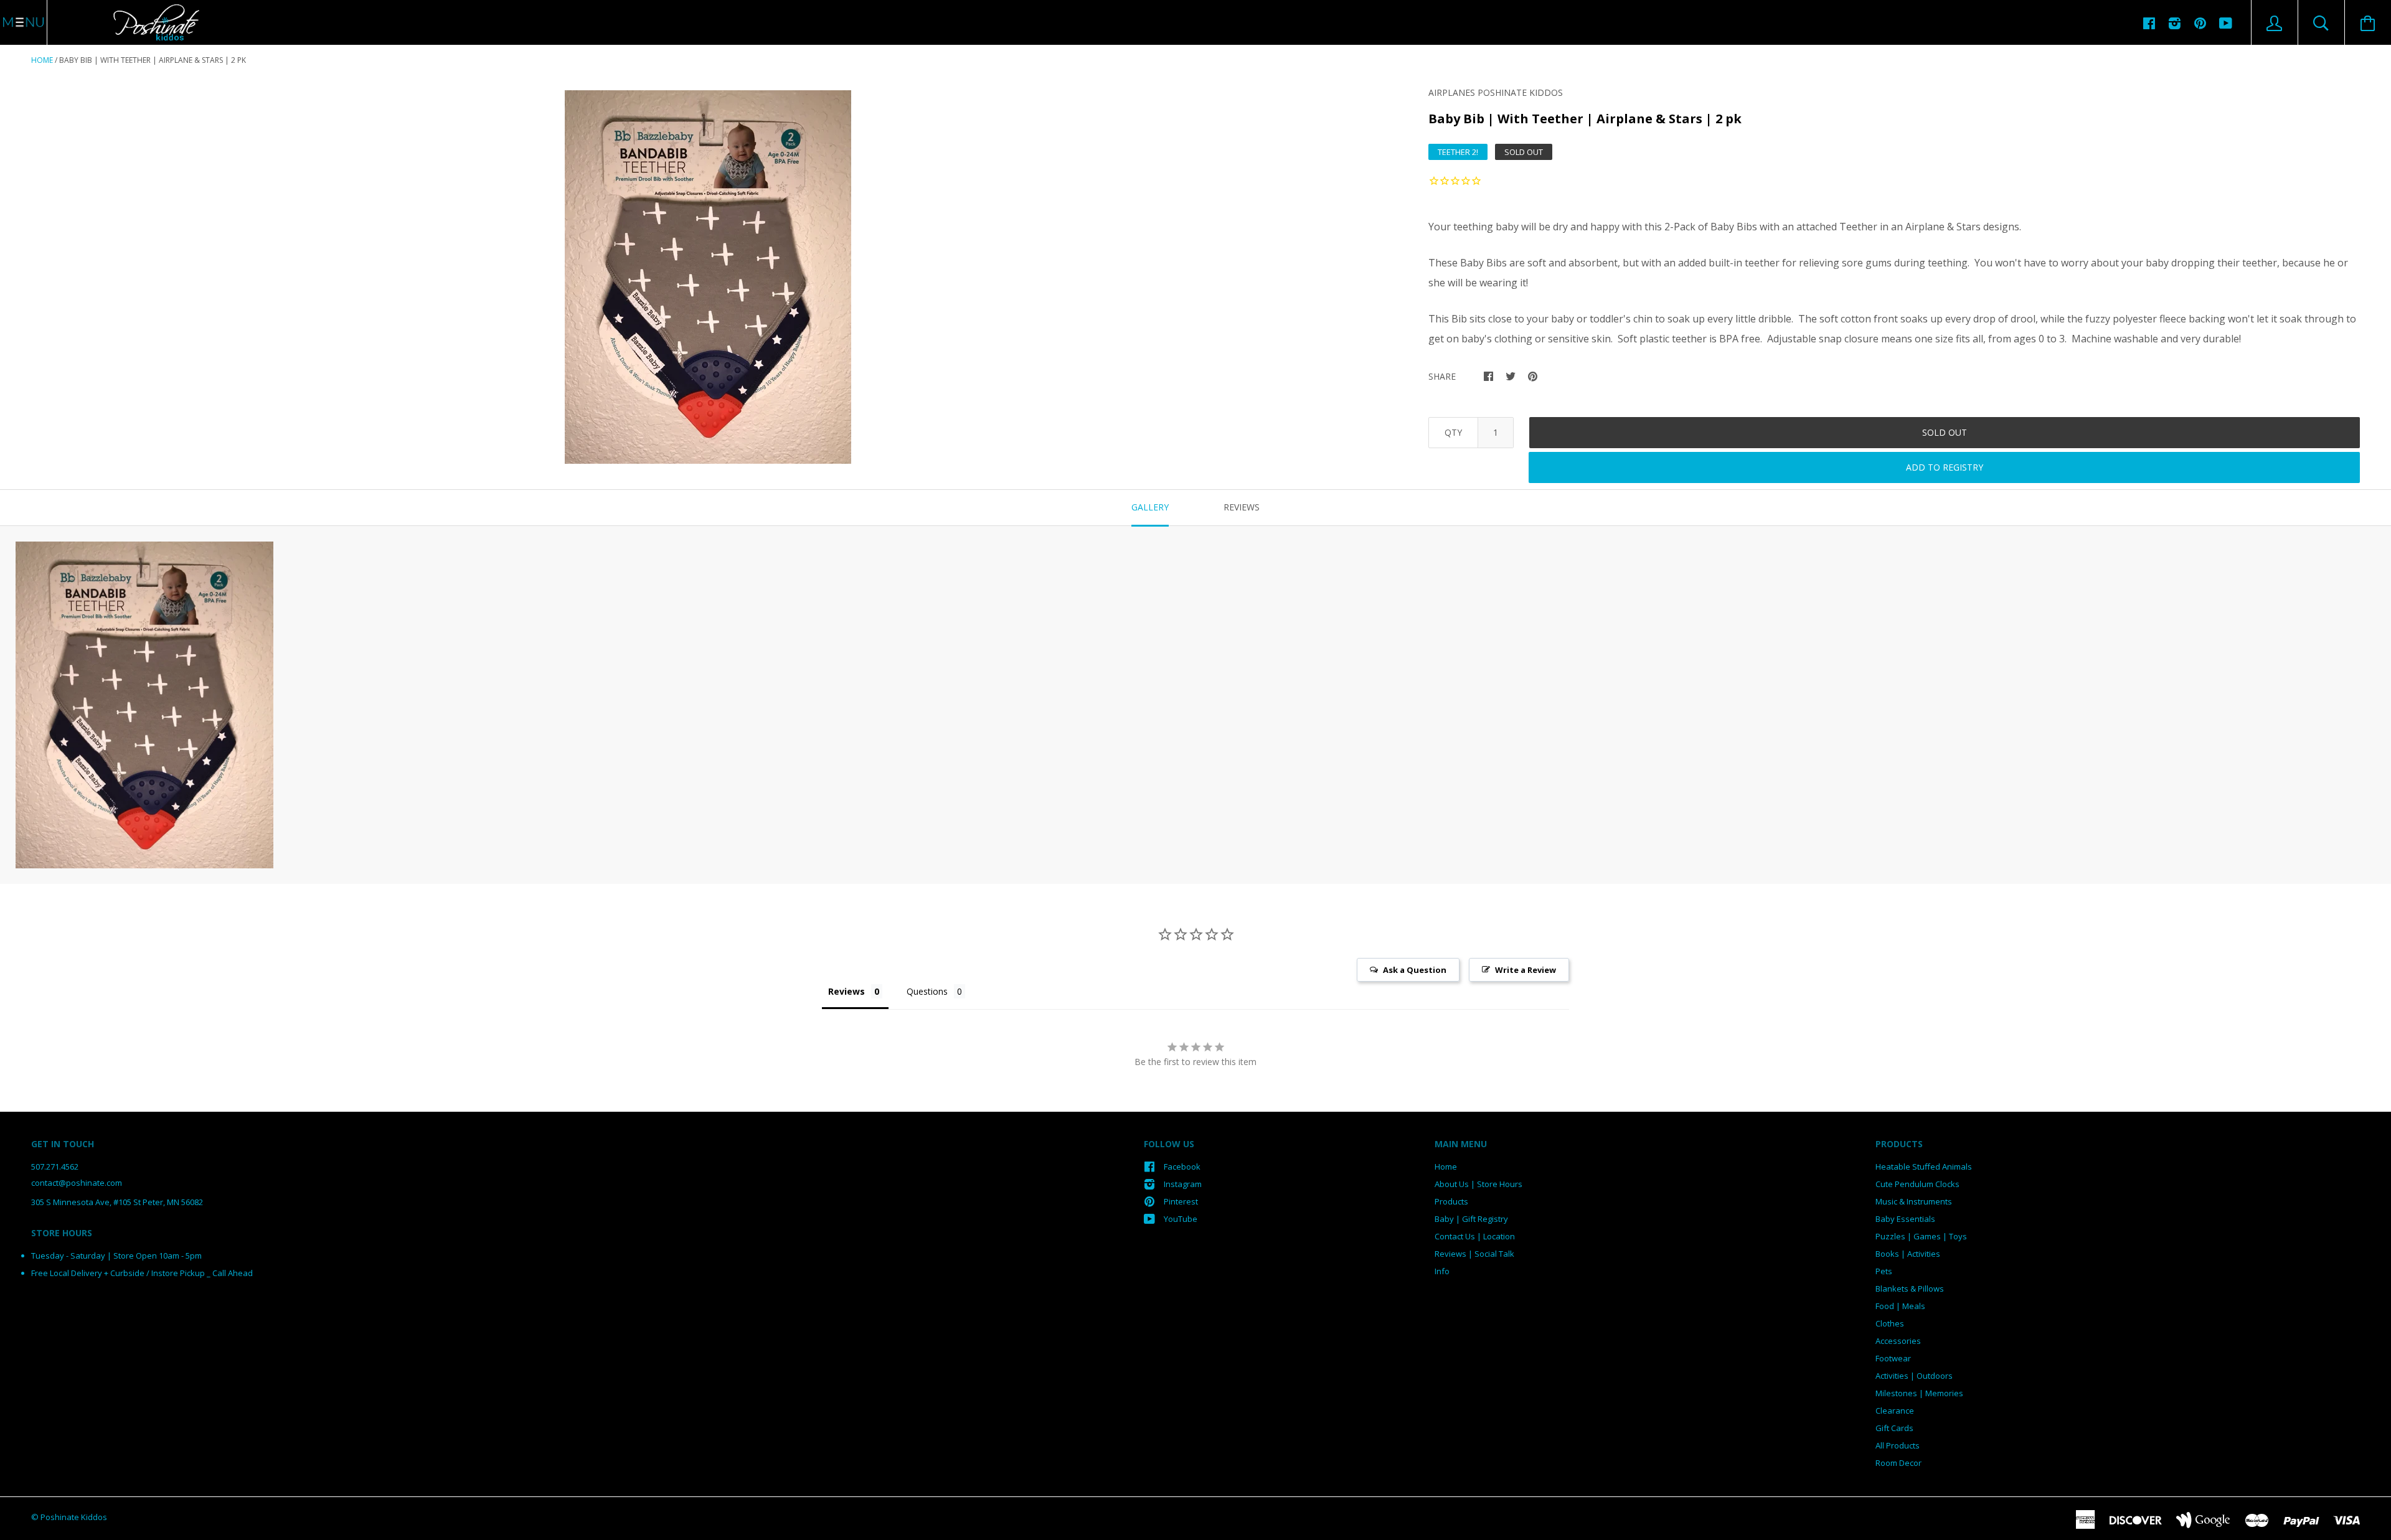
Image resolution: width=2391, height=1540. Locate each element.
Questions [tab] (927, 991)
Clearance (1895, 1411)
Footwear (1893, 1358)
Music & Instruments (1914, 1201)
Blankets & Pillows (1910, 1289)
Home (42, 60)
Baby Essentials (1905, 1219)
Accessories (1898, 1341)
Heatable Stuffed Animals (1924, 1167)
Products (1451, 1201)
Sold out (1945, 432)
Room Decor (1898, 1463)
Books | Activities (1908, 1254)
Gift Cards (1894, 1428)
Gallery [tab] (1150, 507)
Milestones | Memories (1919, 1393)
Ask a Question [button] (1415, 970)
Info (1442, 1271)
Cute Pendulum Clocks (1917, 1184)
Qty (1453, 432)
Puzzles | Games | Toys (1921, 1236)
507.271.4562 (55, 1167)
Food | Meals (1900, 1306)
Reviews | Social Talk (1474, 1254)
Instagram (1183, 1184)
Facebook (1182, 1167)
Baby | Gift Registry (1471, 1219)
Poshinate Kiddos (74, 1517)
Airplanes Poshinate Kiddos (1496, 92)
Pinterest (1181, 1201)
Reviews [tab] (1242, 507)
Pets (1884, 1271)
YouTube (1181, 1219)
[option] (708, 277)
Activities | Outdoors (1914, 1376)
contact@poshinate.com (77, 1183)
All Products (1898, 1445)
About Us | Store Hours (1478, 1184)
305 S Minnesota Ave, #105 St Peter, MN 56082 (117, 1202)
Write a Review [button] (1526, 970)
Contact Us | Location (1475, 1236)
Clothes (1890, 1323)
